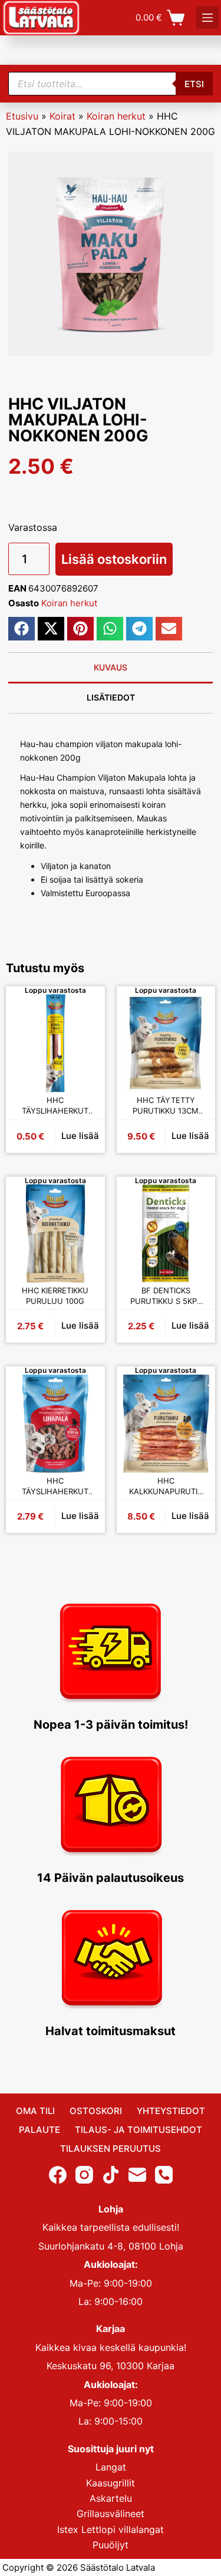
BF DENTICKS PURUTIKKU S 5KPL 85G (166, 1296)
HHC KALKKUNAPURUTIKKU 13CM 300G (166, 1486)
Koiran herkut (116, 116)
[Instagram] (84, 2175)
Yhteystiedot (171, 2111)
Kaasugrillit (111, 2483)
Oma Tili (35, 2111)
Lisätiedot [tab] (111, 697)
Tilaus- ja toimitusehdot (138, 2130)
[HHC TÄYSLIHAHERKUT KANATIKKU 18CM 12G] (55, 1043)
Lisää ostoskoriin (114, 559)
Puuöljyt (111, 2545)
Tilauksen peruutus (111, 2149)
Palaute (39, 2130)
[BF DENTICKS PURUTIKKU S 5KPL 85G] (166, 1234)
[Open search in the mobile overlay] (111, 84)
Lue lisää (80, 1136)
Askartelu (111, 2498)
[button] (22, 629)
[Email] (137, 2175)
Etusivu (22, 116)
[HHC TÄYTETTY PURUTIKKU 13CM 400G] (166, 1043)
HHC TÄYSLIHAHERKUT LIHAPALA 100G (55, 1486)
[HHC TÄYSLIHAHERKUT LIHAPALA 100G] (55, 1424)
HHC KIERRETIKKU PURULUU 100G (55, 1296)
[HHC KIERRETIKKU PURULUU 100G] (55, 1234)
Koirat (62, 116)
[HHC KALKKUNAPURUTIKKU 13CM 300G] (166, 1424)
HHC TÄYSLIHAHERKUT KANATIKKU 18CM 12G (55, 1106)
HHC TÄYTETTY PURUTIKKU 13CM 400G (166, 1106)
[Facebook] (58, 2175)
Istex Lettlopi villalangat (111, 2529)
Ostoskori (96, 2111)
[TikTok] (111, 2175)
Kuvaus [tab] (111, 667)
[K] (207, 18)
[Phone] (164, 2175)
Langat (111, 2467)
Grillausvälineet (111, 2514)
